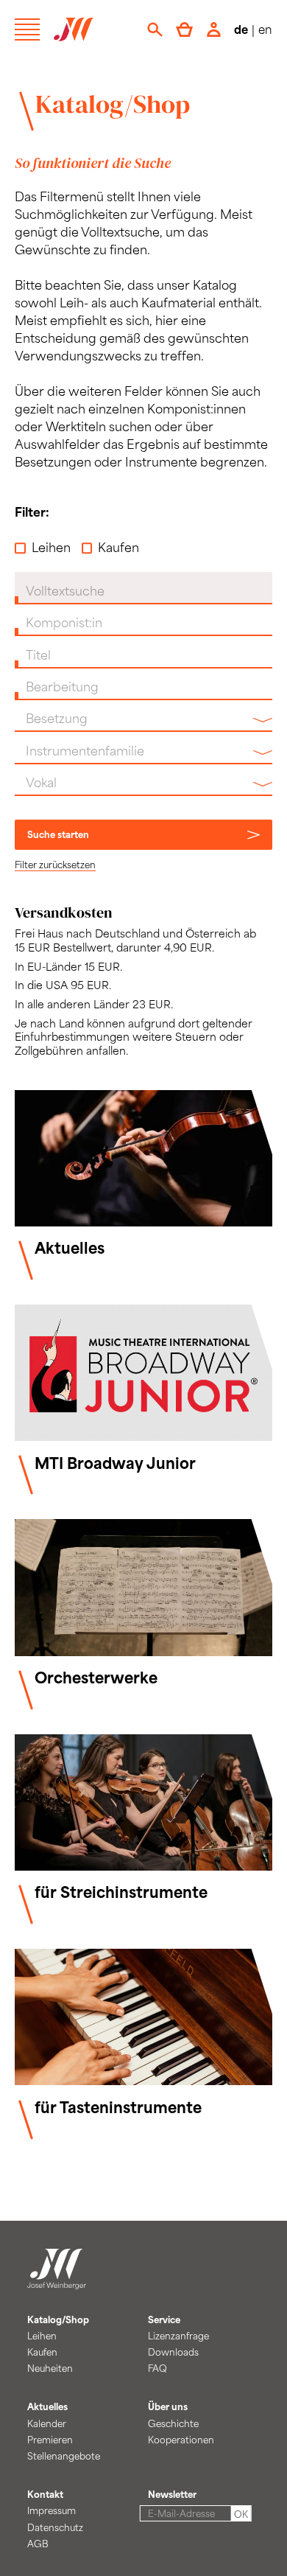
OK (241, 2514)
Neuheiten (50, 2368)
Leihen (51, 547)
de (241, 29)
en (265, 29)
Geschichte (173, 2423)
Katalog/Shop (113, 104)
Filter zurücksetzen (55, 865)
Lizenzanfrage (178, 2336)
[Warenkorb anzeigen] (184, 29)
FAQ (157, 2368)
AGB (38, 2544)
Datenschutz (55, 2527)
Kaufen (118, 547)
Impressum (52, 2510)
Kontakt (45, 2494)
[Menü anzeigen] (27, 29)
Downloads (173, 2352)
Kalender (47, 2423)
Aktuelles (47, 2406)
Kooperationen (181, 2440)
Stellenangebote (64, 2456)
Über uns (168, 2406)
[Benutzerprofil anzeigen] (214, 29)
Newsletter (172, 2494)
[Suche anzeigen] (155, 29)
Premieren (50, 2440)
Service (164, 2320)
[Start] (57, 2280)
